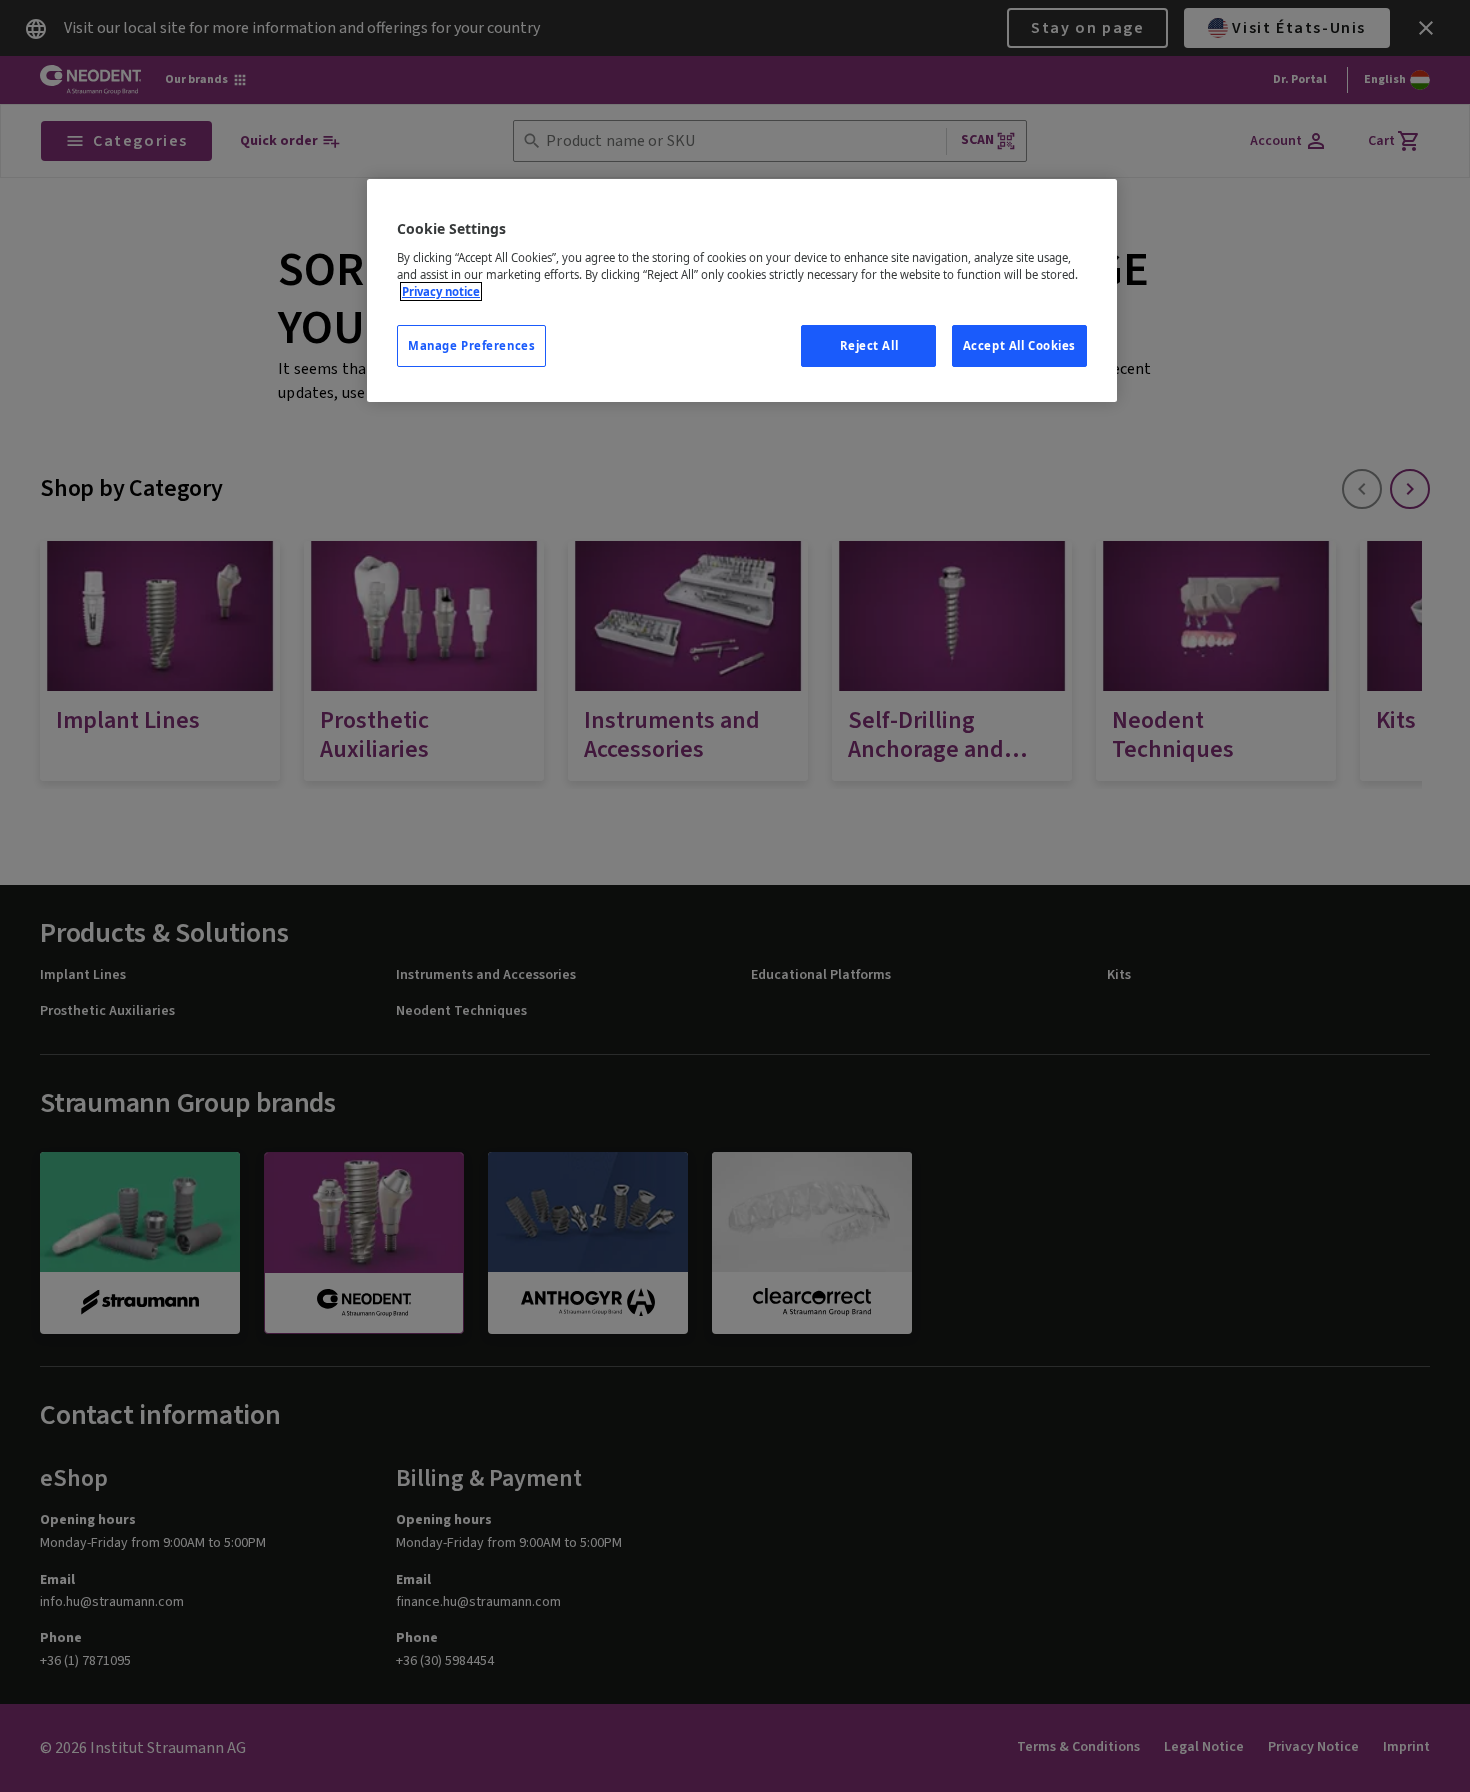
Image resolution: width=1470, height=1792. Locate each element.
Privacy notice (441, 291)
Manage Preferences (471, 345)
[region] (742, 290)
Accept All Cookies (1019, 345)
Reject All (869, 345)
